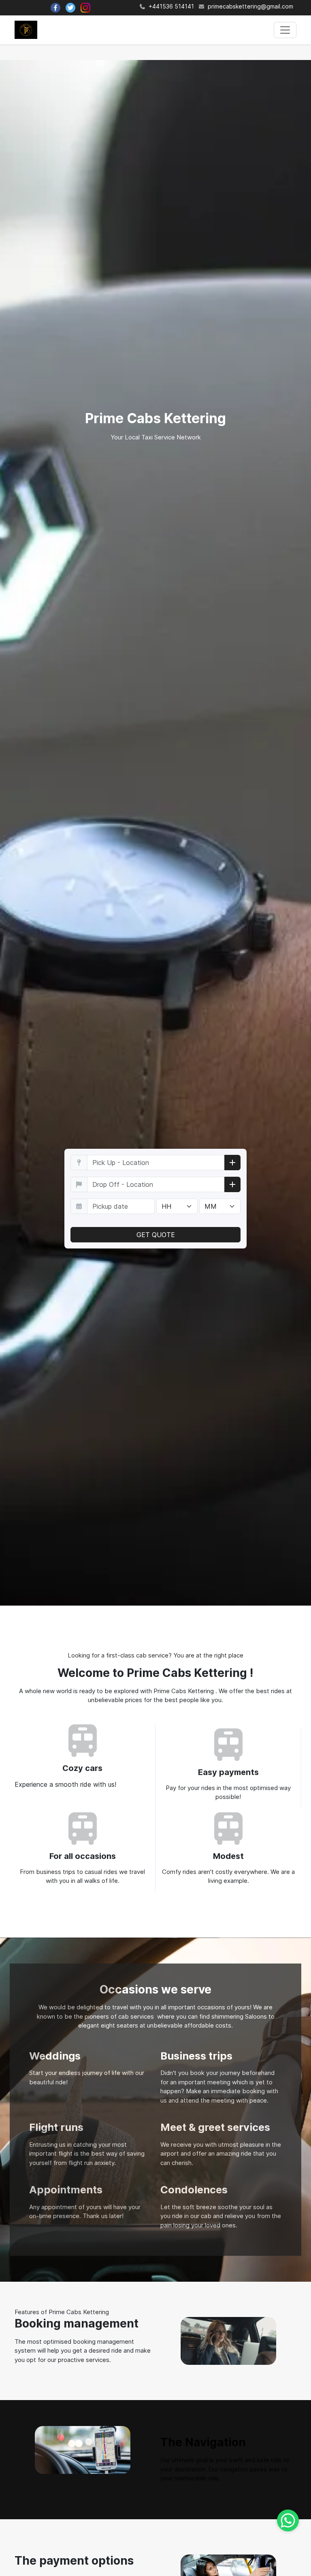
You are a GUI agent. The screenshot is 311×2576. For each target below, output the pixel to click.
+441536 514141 (170, 6)
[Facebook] (55, 8)
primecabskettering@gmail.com (250, 6)
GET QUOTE (156, 1235)
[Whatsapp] (288, 2520)
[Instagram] (85, 8)
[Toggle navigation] (285, 30)
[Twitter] (70, 8)
